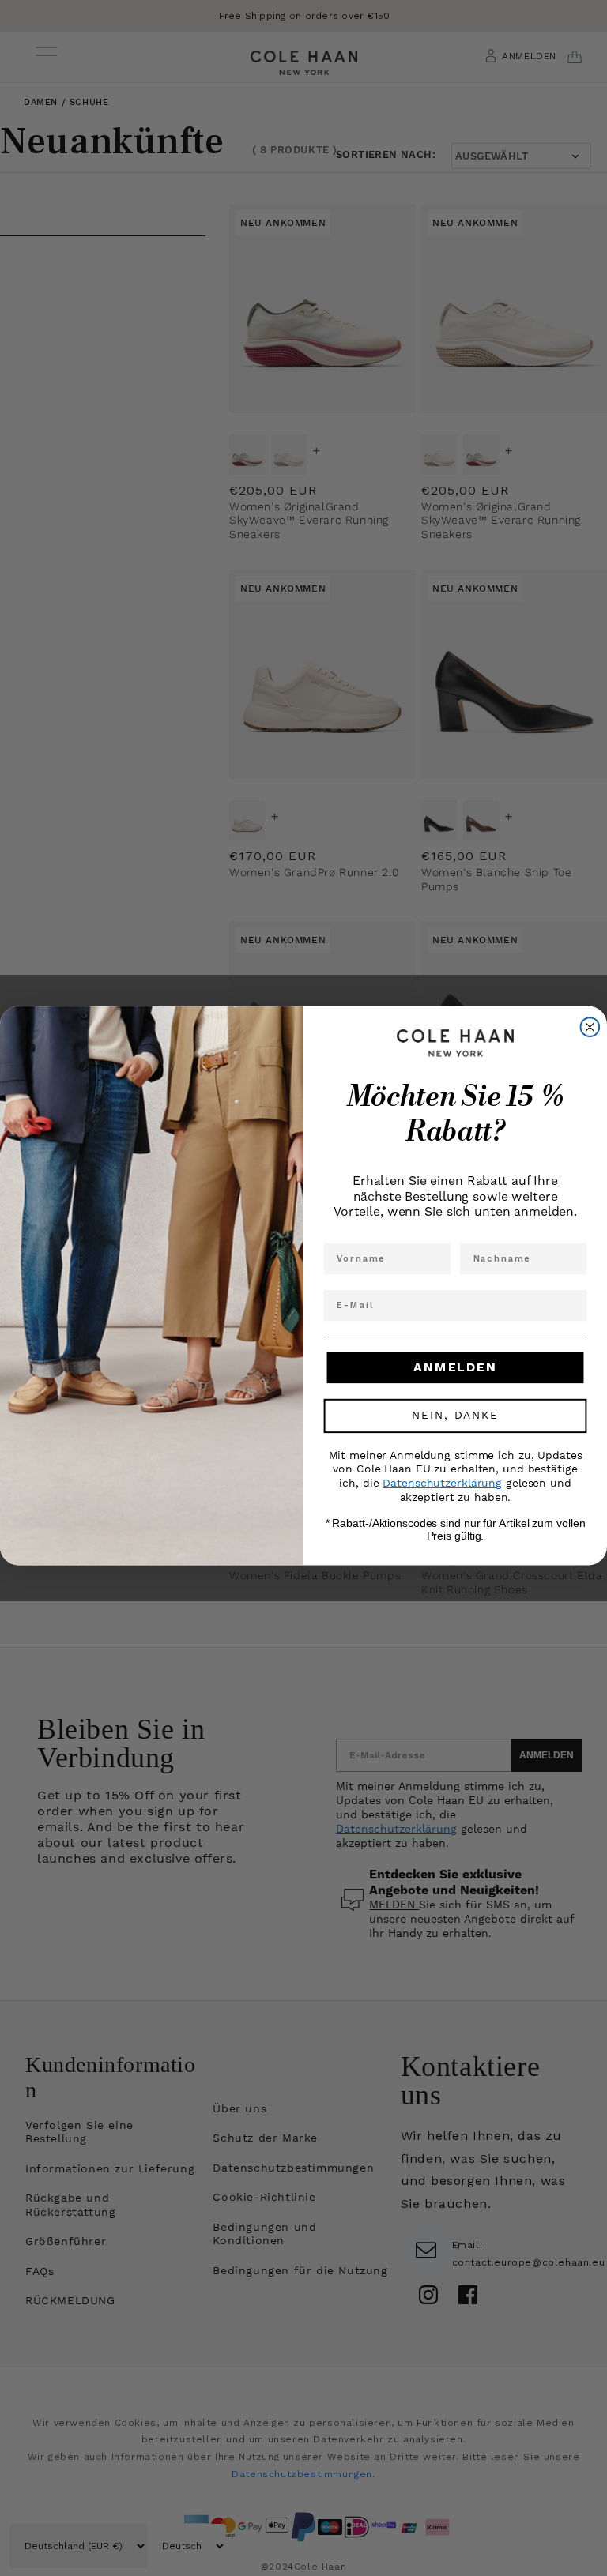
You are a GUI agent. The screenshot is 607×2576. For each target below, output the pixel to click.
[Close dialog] (590, 1028)
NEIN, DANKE (455, 1416)
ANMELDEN (455, 1368)
